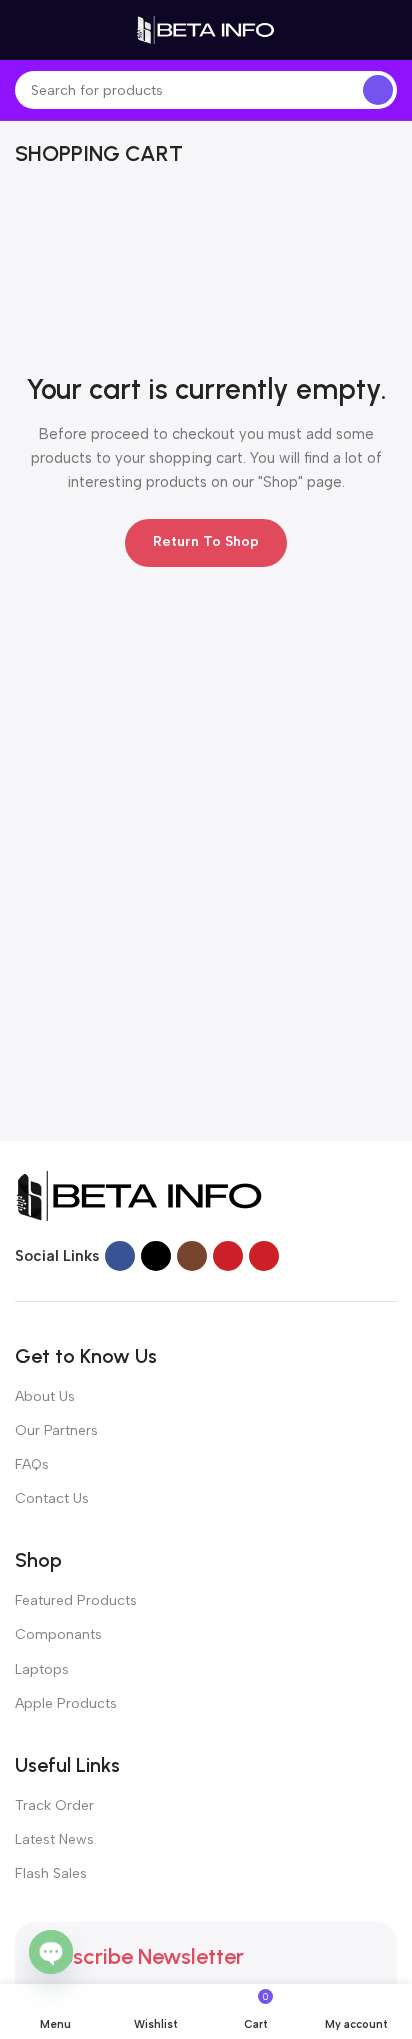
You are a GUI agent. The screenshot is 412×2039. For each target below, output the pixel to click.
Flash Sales (51, 1873)
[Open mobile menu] (23, 30)
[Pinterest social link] (264, 1256)
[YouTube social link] (228, 1256)
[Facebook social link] (120, 1256)
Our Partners (56, 1430)
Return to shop (206, 541)
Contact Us (52, 1498)
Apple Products (66, 1703)
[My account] (389, 30)
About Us (45, 1396)
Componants (58, 1634)
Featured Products (76, 1600)
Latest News (54, 1839)
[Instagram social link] (192, 1256)
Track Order (54, 1805)
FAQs (32, 1464)
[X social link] (156, 1256)
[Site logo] (206, 29)
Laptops (42, 1669)
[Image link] (140, 1194)
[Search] (378, 90)
